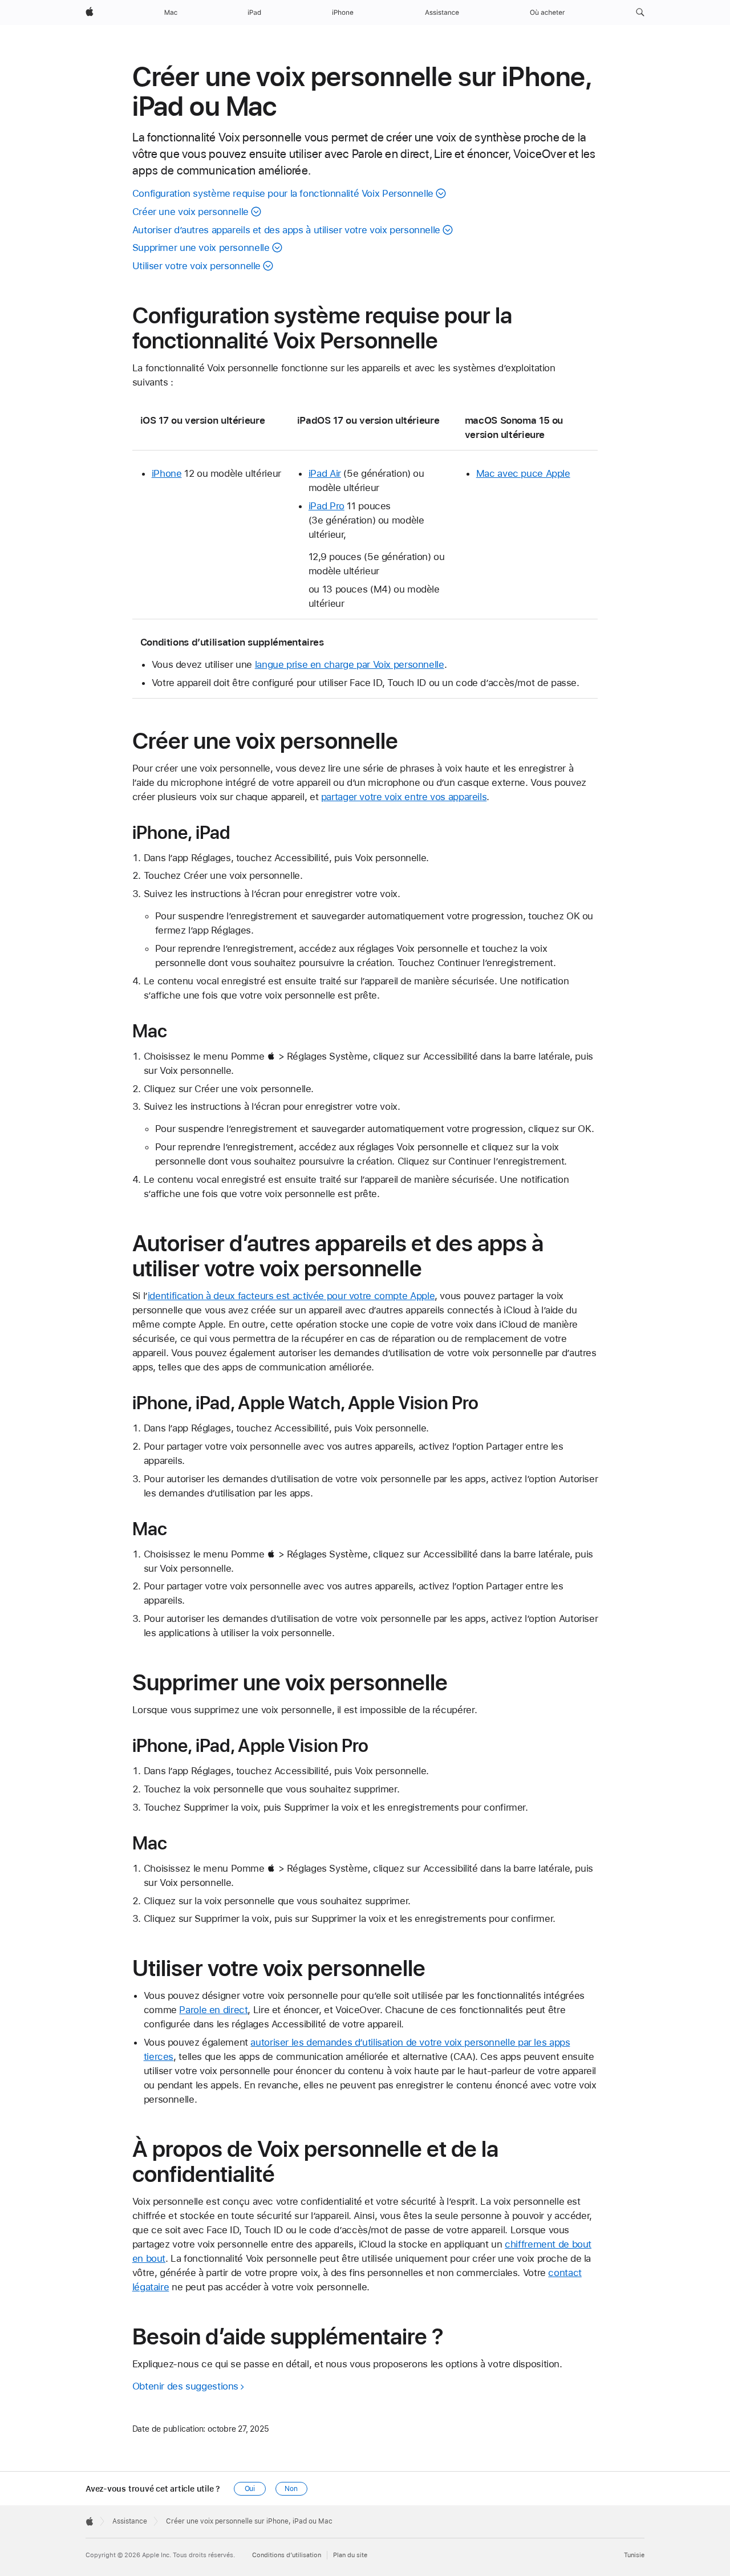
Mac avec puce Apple (523, 473)
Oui (250, 2489)
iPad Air (325, 473)
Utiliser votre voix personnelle (196, 266)
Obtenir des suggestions (185, 2386)
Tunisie (634, 2555)
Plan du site (350, 2555)
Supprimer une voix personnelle (201, 248)
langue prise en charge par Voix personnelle (350, 664)
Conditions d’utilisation (287, 2555)
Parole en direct (213, 2010)
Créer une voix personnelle (190, 212)
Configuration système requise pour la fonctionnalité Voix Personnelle (283, 193)
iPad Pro (327, 506)
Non (291, 2489)
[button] (640, 13)
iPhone (167, 473)
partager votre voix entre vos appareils (404, 797)
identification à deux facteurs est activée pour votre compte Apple (291, 1296)
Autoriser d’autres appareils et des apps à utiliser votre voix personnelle (286, 230)
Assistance (130, 2521)
